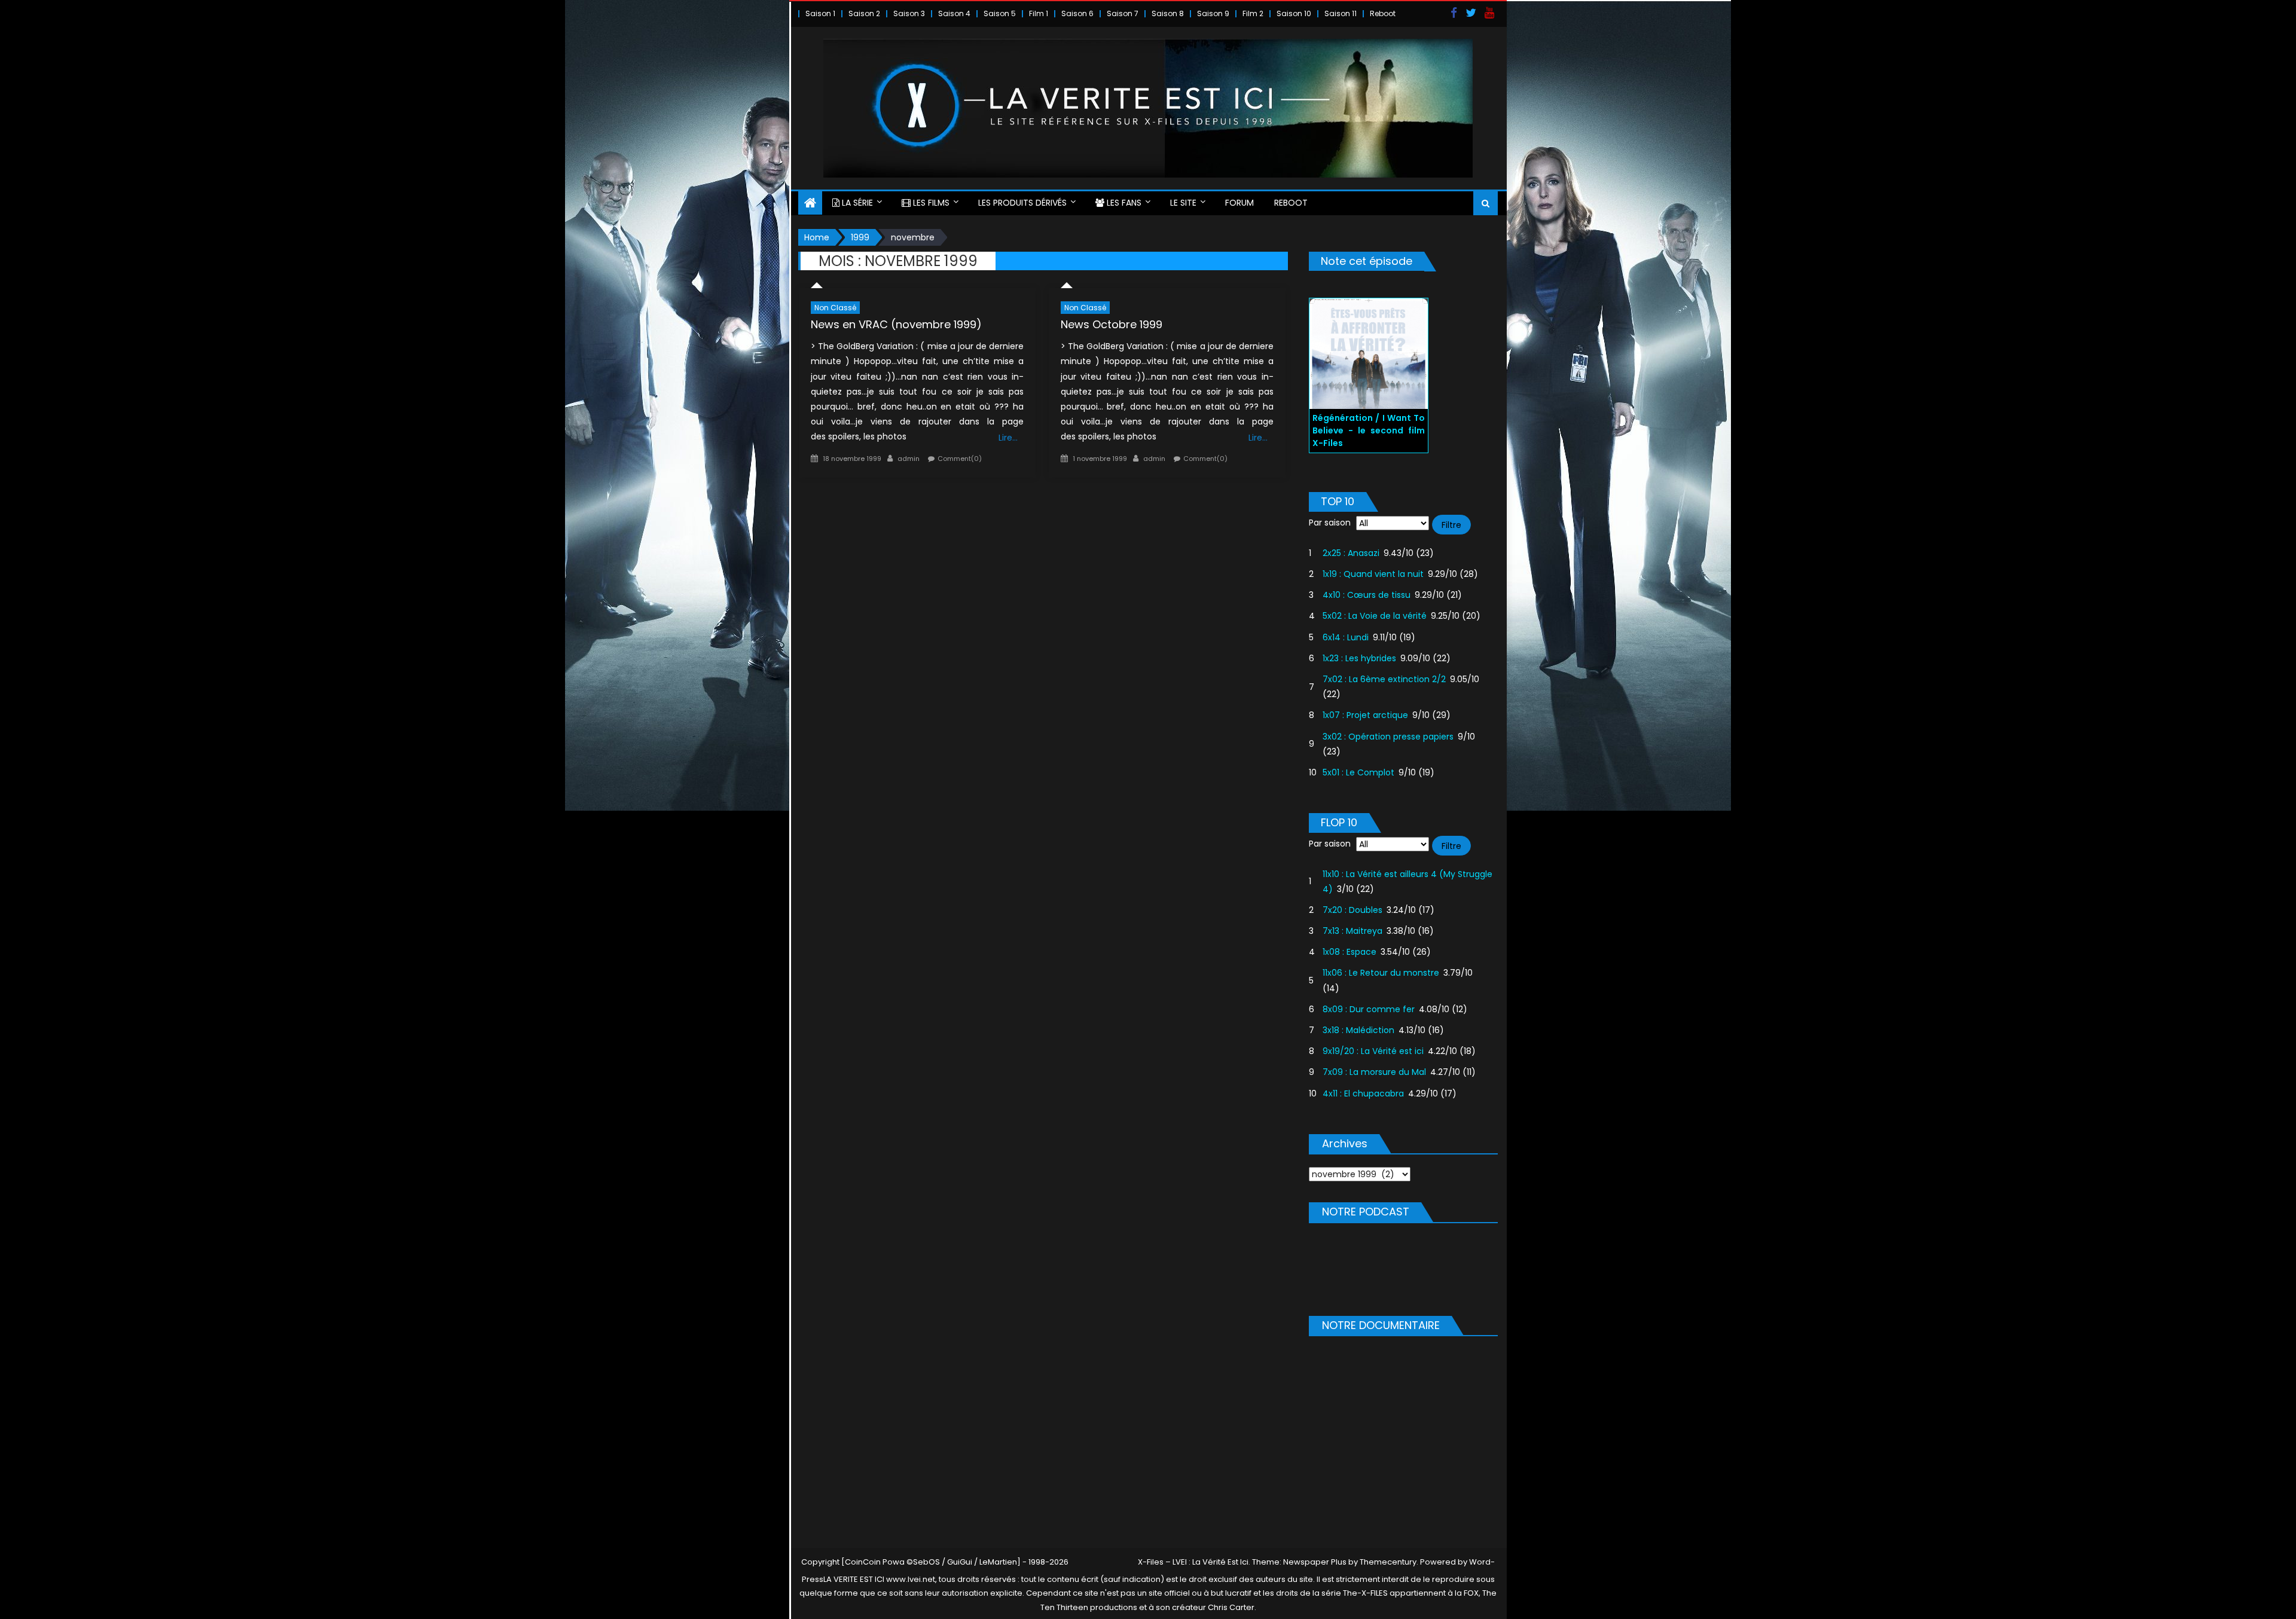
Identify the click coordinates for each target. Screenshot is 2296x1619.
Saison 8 (1168, 13)
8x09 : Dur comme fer (1369, 1009)
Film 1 (1039, 13)
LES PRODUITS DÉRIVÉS (1022, 203)
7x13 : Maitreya (1352, 931)
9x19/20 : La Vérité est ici (1373, 1051)
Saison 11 (1341, 13)
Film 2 (1253, 13)
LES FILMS (930, 203)
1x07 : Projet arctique (1365, 715)
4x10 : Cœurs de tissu (1367, 595)
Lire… (1008, 438)
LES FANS (1123, 203)
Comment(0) (960, 459)
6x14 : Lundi (1346, 637)
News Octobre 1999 (1112, 324)
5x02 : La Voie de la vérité (1375, 616)
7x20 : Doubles (1352, 910)
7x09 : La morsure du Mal (1374, 1072)
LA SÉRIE (856, 203)
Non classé (835, 308)
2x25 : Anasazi (1351, 553)
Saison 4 (954, 13)
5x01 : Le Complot (1358, 772)
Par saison (1330, 523)
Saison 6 (1077, 13)
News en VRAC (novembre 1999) (896, 324)
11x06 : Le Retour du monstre (1381, 973)
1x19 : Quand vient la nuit (1373, 574)
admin (909, 459)
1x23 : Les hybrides (1359, 658)
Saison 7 (1123, 13)
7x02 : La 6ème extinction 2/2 (1384, 679)
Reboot (1383, 13)
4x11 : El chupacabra (1363, 1093)
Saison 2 (864, 13)
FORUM (1239, 203)
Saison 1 (820, 13)
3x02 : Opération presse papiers (1388, 737)
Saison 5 (1000, 13)
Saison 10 (1294, 13)
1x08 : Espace (1349, 952)
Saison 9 (1213, 13)
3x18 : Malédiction (1358, 1030)
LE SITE (1183, 203)
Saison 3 (909, 13)
